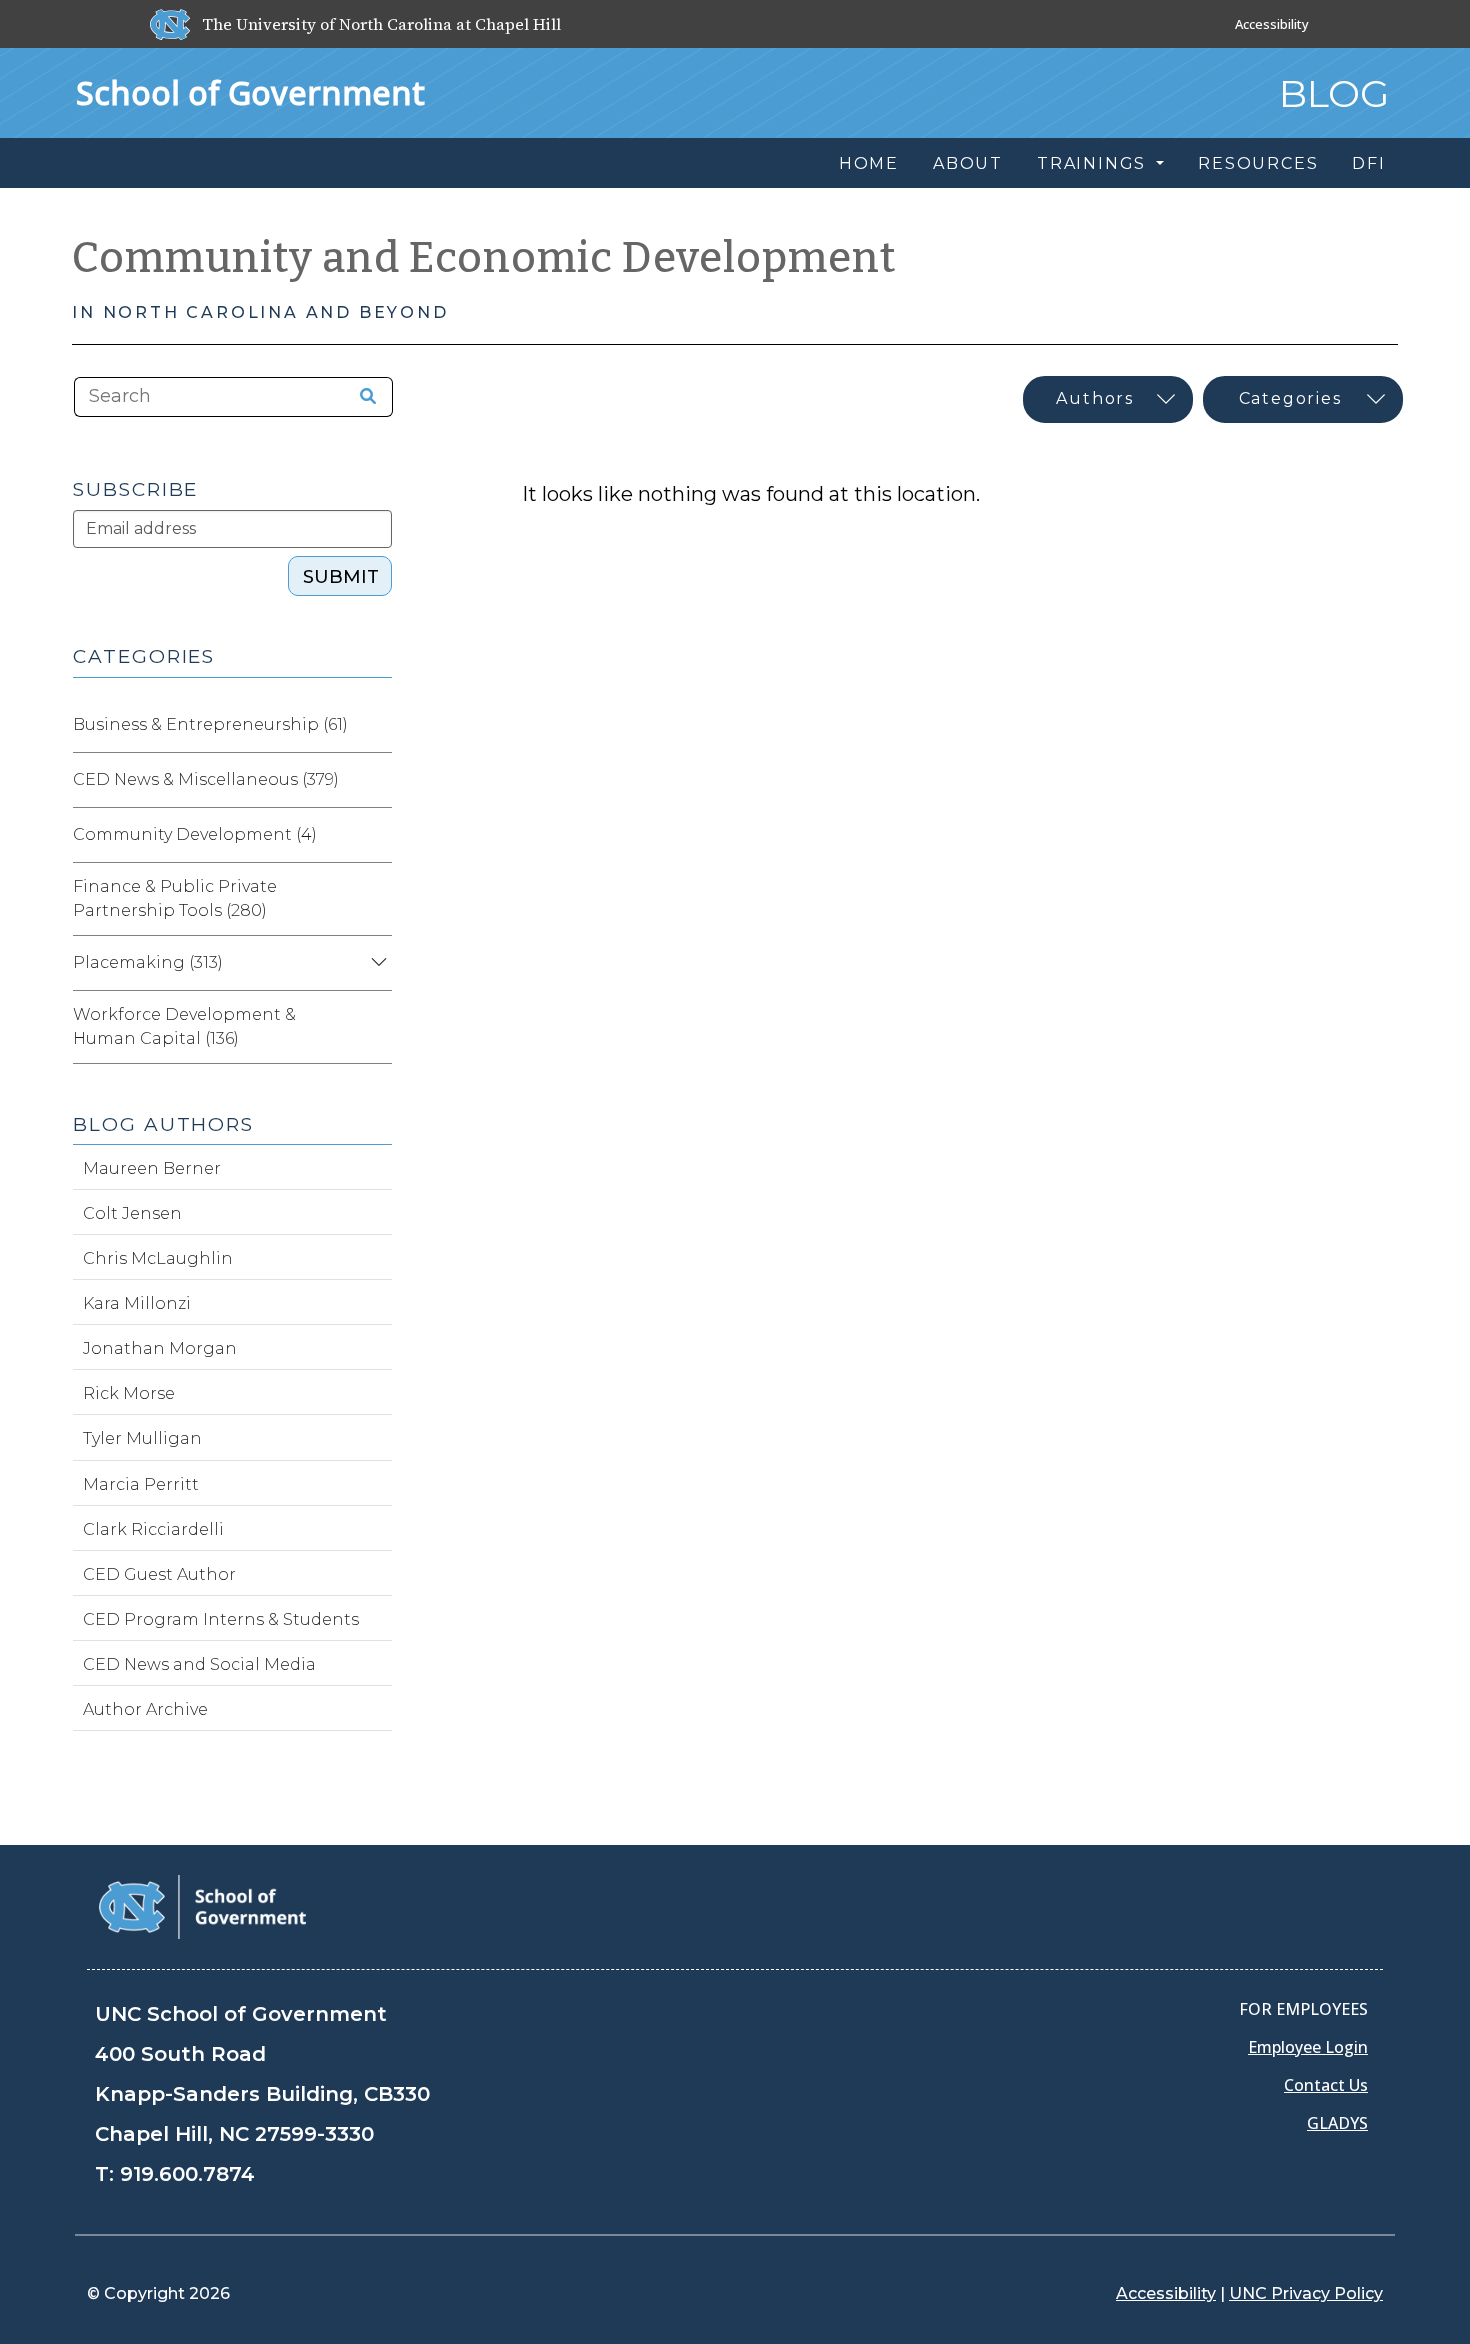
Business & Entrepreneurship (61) (210, 724)
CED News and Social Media (199, 1664)
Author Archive (145, 1709)
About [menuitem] (968, 163)
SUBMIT (341, 577)
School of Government (250, 92)
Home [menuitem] (869, 163)
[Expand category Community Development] (376, 835)
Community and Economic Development (484, 258)
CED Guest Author (159, 1574)
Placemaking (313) (148, 962)
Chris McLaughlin (158, 1258)
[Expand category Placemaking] (376, 963)
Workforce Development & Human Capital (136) (184, 1026)
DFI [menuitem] (1368, 163)
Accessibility (1272, 24)
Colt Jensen (132, 1213)
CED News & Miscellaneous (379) (206, 779)
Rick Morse (129, 1393)
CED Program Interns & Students (221, 1619)
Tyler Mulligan (142, 1438)
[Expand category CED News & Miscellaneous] (376, 780)
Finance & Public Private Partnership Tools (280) (175, 898)
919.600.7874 (187, 2174)
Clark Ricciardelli (153, 1529)
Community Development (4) (195, 834)
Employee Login (1308, 2047)
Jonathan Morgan (160, 1348)
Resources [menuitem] (1258, 163)
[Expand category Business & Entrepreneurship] (376, 725)
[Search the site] (361, 397)
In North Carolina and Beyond (260, 312)
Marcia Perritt (141, 1484)
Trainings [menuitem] (1094, 163)
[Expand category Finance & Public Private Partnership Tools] (376, 899)
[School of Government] (202, 1905)
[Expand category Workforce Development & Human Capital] (376, 1027)
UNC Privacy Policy (1306, 2293)
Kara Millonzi (137, 1303)
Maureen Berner (152, 1168)
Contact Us (1326, 2085)
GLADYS (1337, 2123)
